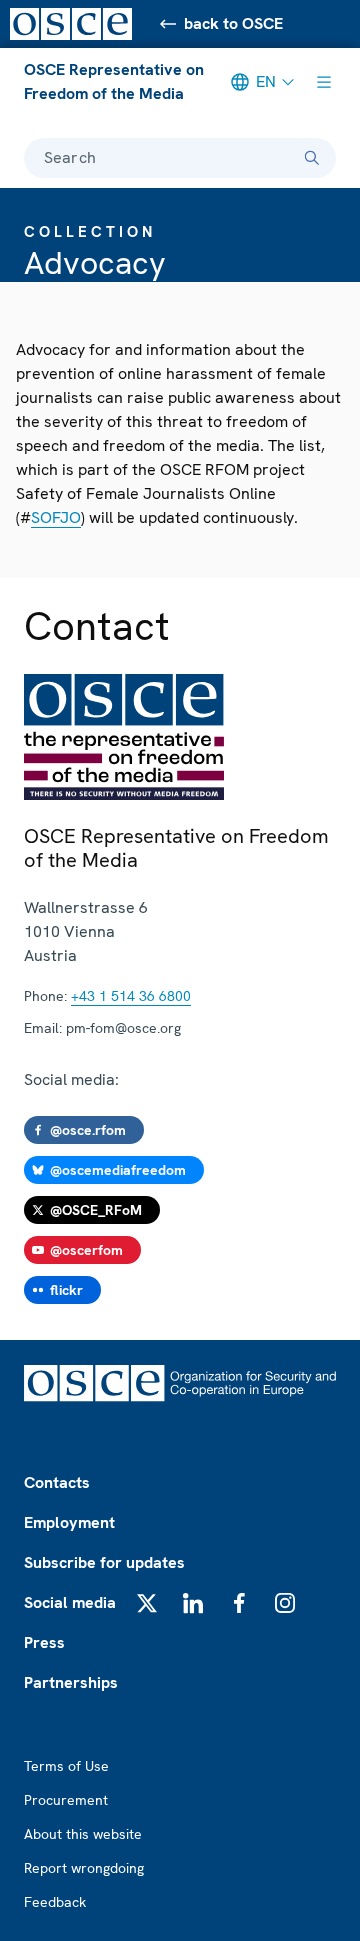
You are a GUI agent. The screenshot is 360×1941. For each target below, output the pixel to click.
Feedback (55, 1902)
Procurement (66, 1800)
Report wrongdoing (84, 1868)
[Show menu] (324, 82)
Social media (70, 1602)
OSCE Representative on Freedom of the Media (114, 81)
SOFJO (56, 517)
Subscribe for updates (104, 1562)
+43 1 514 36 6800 (131, 996)
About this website (83, 1834)
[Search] (312, 158)
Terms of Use (66, 1766)
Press (44, 1642)
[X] (147, 1603)
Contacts (57, 1482)
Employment (69, 1522)
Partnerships (71, 1682)
